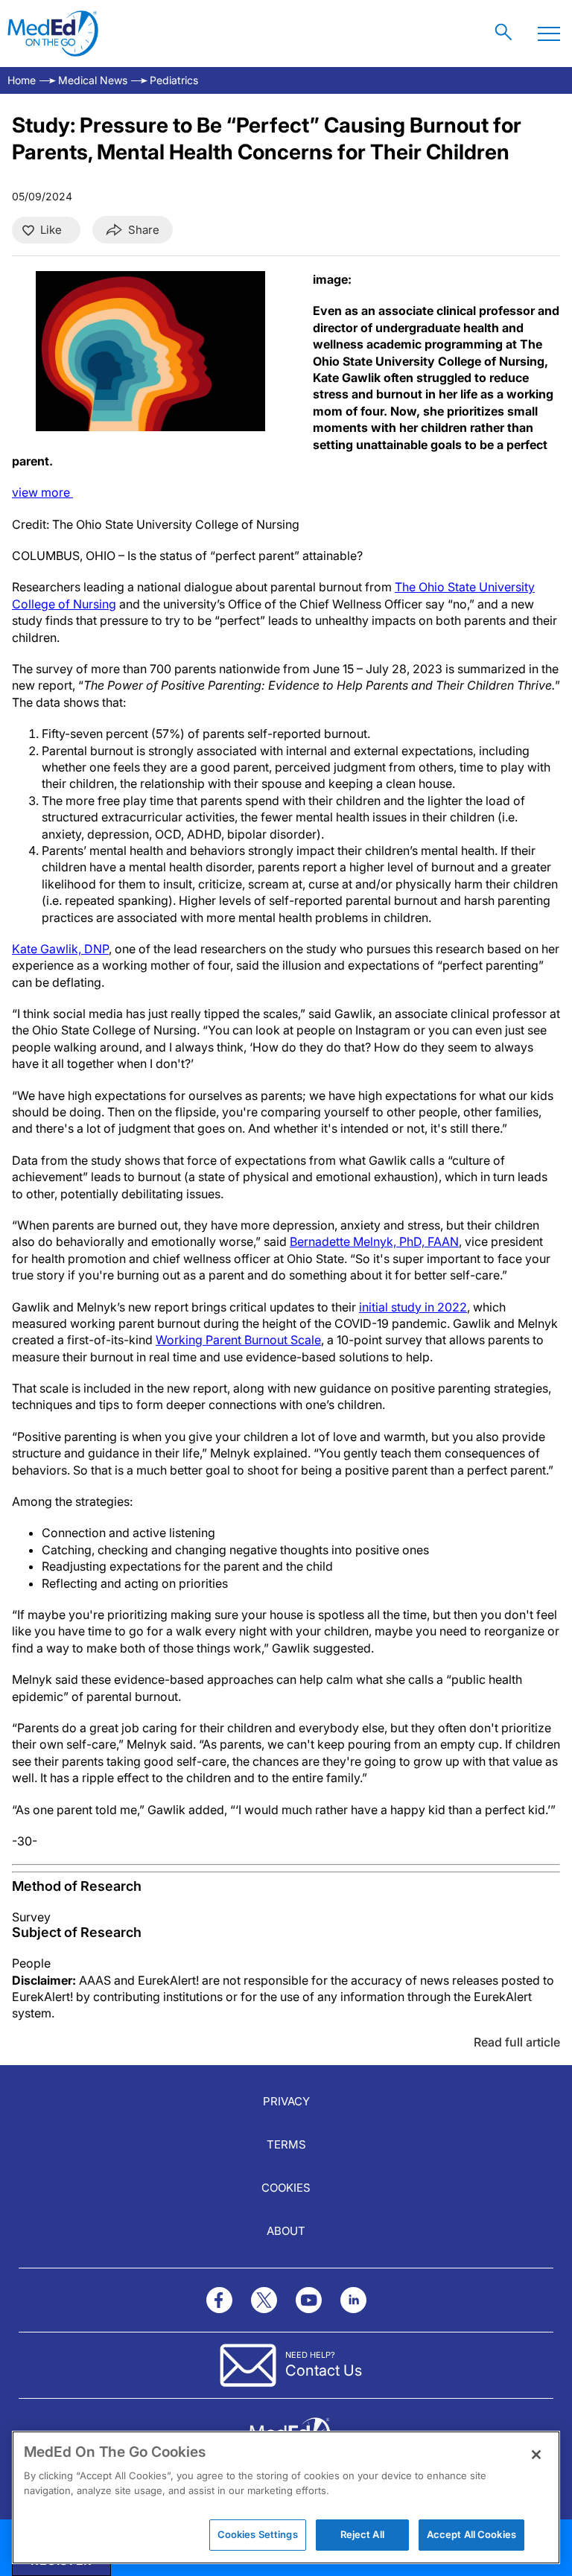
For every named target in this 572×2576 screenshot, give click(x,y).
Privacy (286, 2101)
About (286, 2231)
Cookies (286, 2188)
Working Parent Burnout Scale (238, 1340)
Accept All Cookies (471, 2534)
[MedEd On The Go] (53, 34)
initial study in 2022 (413, 1307)
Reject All (362, 2534)
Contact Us (324, 2370)
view (42, 492)
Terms (286, 2144)
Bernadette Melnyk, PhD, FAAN (374, 1241)
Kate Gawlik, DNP (60, 949)
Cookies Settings (258, 2534)
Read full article (517, 2042)
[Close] (536, 2455)
